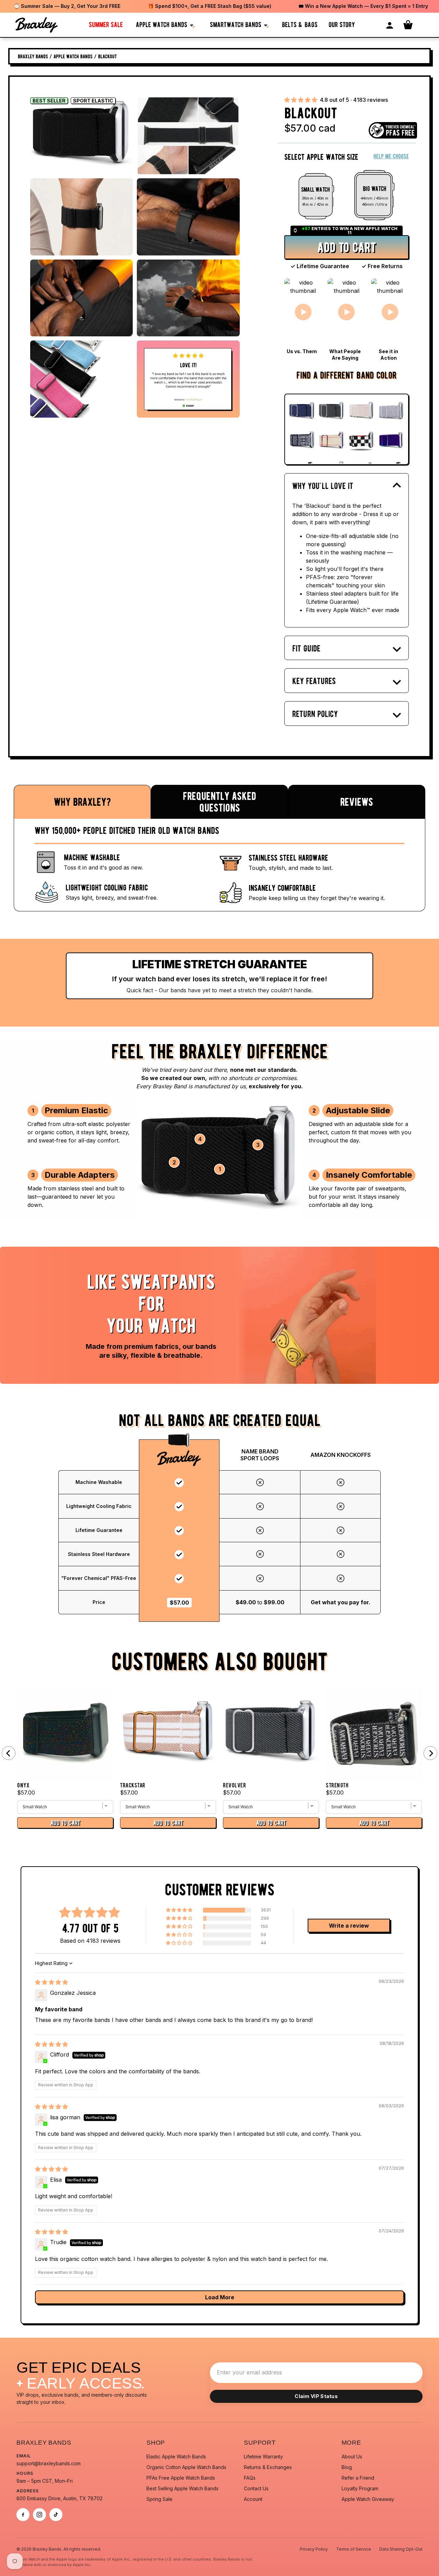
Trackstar (133, 1785)
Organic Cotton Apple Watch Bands (186, 2467)
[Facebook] (23, 2515)
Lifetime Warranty (263, 2457)
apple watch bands (162, 25)
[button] (301, 100)
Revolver (234, 1785)
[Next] (430, 1753)
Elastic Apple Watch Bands (176, 2457)
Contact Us (256, 2488)
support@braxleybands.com (49, 2463)
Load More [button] (220, 2297)
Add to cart (347, 247)
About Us (352, 2457)
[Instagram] (39, 2515)
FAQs (250, 2478)
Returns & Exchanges (268, 2467)
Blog (347, 2467)
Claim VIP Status (316, 2396)
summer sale (106, 25)
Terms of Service (354, 2549)
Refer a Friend (358, 2478)
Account (253, 2499)
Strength (337, 1785)
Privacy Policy (314, 2549)
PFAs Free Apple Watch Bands (181, 2478)
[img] (51, 1982)
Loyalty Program (360, 2488)
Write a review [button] (349, 1926)
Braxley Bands (33, 56)
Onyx (23, 1785)
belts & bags (300, 25)
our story (342, 25)
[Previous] (9, 1753)
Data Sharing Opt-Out (401, 2549)
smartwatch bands (236, 25)
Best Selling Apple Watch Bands (182, 2488)
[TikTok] (56, 2515)
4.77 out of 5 (90, 1928)
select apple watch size (321, 157)
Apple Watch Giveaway (368, 2499)
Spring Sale (159, 2499)
